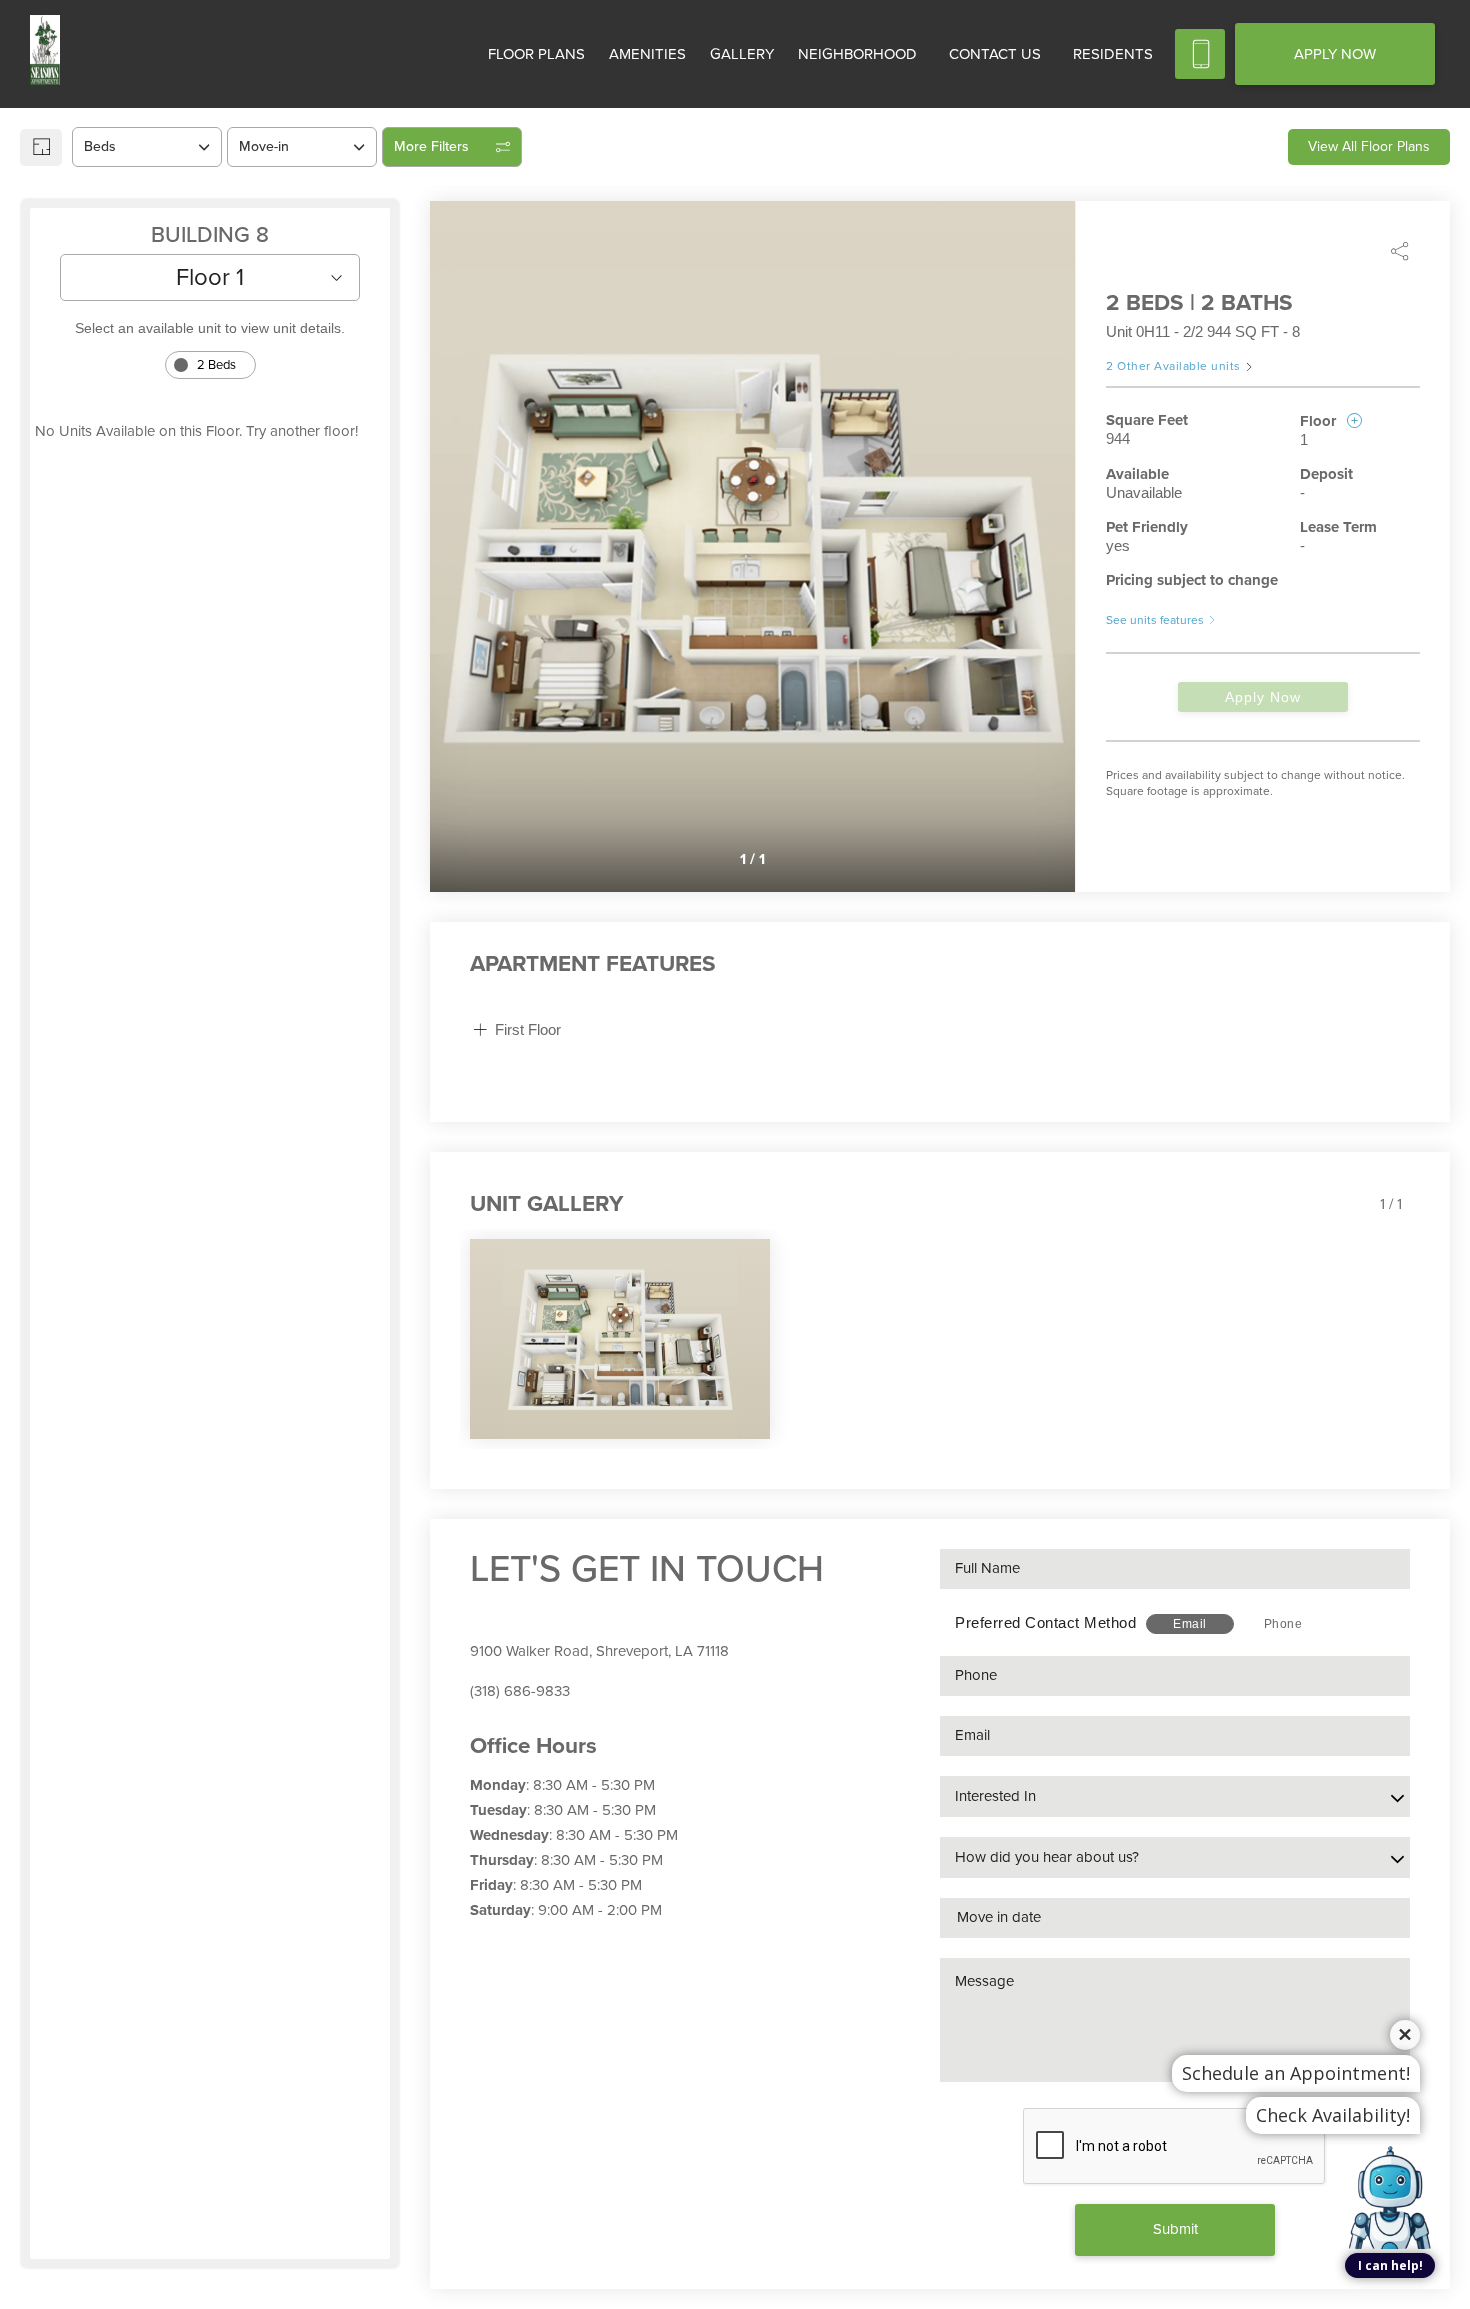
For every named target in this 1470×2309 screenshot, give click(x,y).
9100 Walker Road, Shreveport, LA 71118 (599, 1651)
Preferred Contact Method (1045, 1622)
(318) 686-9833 (520, 1691)
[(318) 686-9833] (1200, 54)
